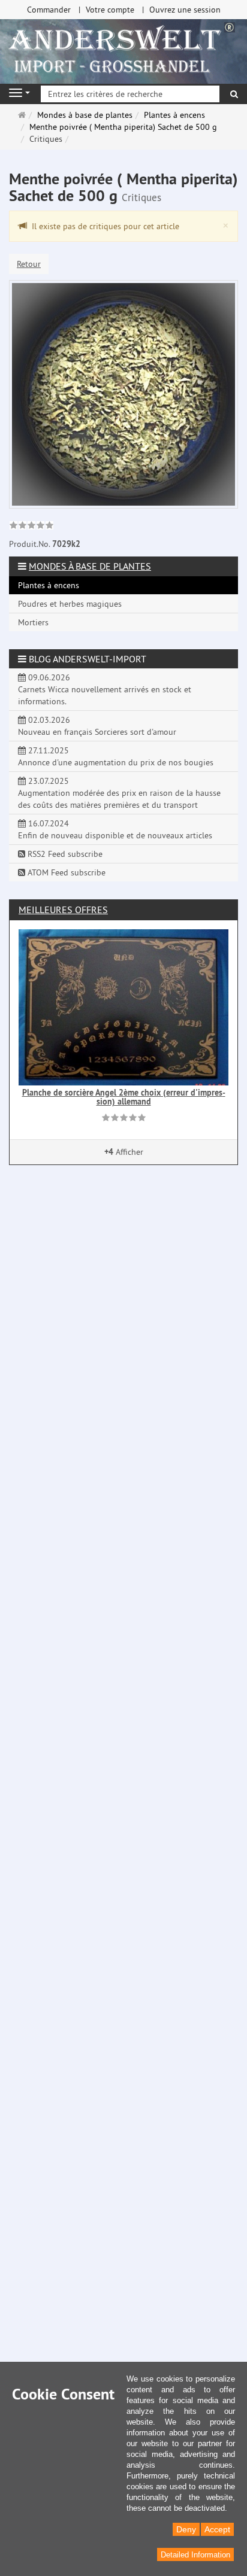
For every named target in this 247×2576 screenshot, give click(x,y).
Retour (29, 264)
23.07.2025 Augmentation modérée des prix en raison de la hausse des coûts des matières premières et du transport (119, 793)
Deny (186, 2529)
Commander (49, 10)
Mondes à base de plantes (90, 566)
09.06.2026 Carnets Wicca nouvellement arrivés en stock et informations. (105, 689)
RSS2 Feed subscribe (64, 854)
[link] (31, 527)
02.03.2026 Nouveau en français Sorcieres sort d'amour (97, 726)
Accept (217, 2529)
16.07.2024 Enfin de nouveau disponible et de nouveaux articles (115, 829)
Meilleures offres (63, 910)
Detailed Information (195, 2555)
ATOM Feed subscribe (65, 872)
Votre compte (110, 10)
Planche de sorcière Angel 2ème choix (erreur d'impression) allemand (124, 1097)
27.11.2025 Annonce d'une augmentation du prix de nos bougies (116, 756)
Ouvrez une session (185, 10)
